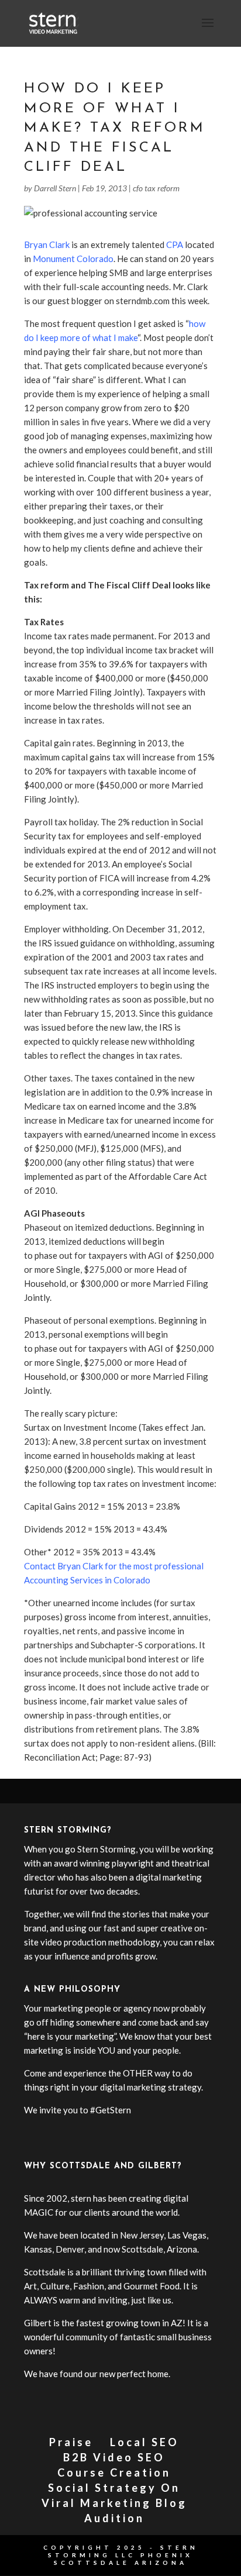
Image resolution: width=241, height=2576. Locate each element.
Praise (71, 2442)
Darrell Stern (55, 188)
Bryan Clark (47, 244)
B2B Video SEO (114, 2457)
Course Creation (114, 2472)
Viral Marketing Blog (114, 2503)
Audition (114, 2518)
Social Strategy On (114, 2488)
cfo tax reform (156, 188)
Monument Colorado (73, 259)
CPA (175, 244)
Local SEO (144, 2442)
